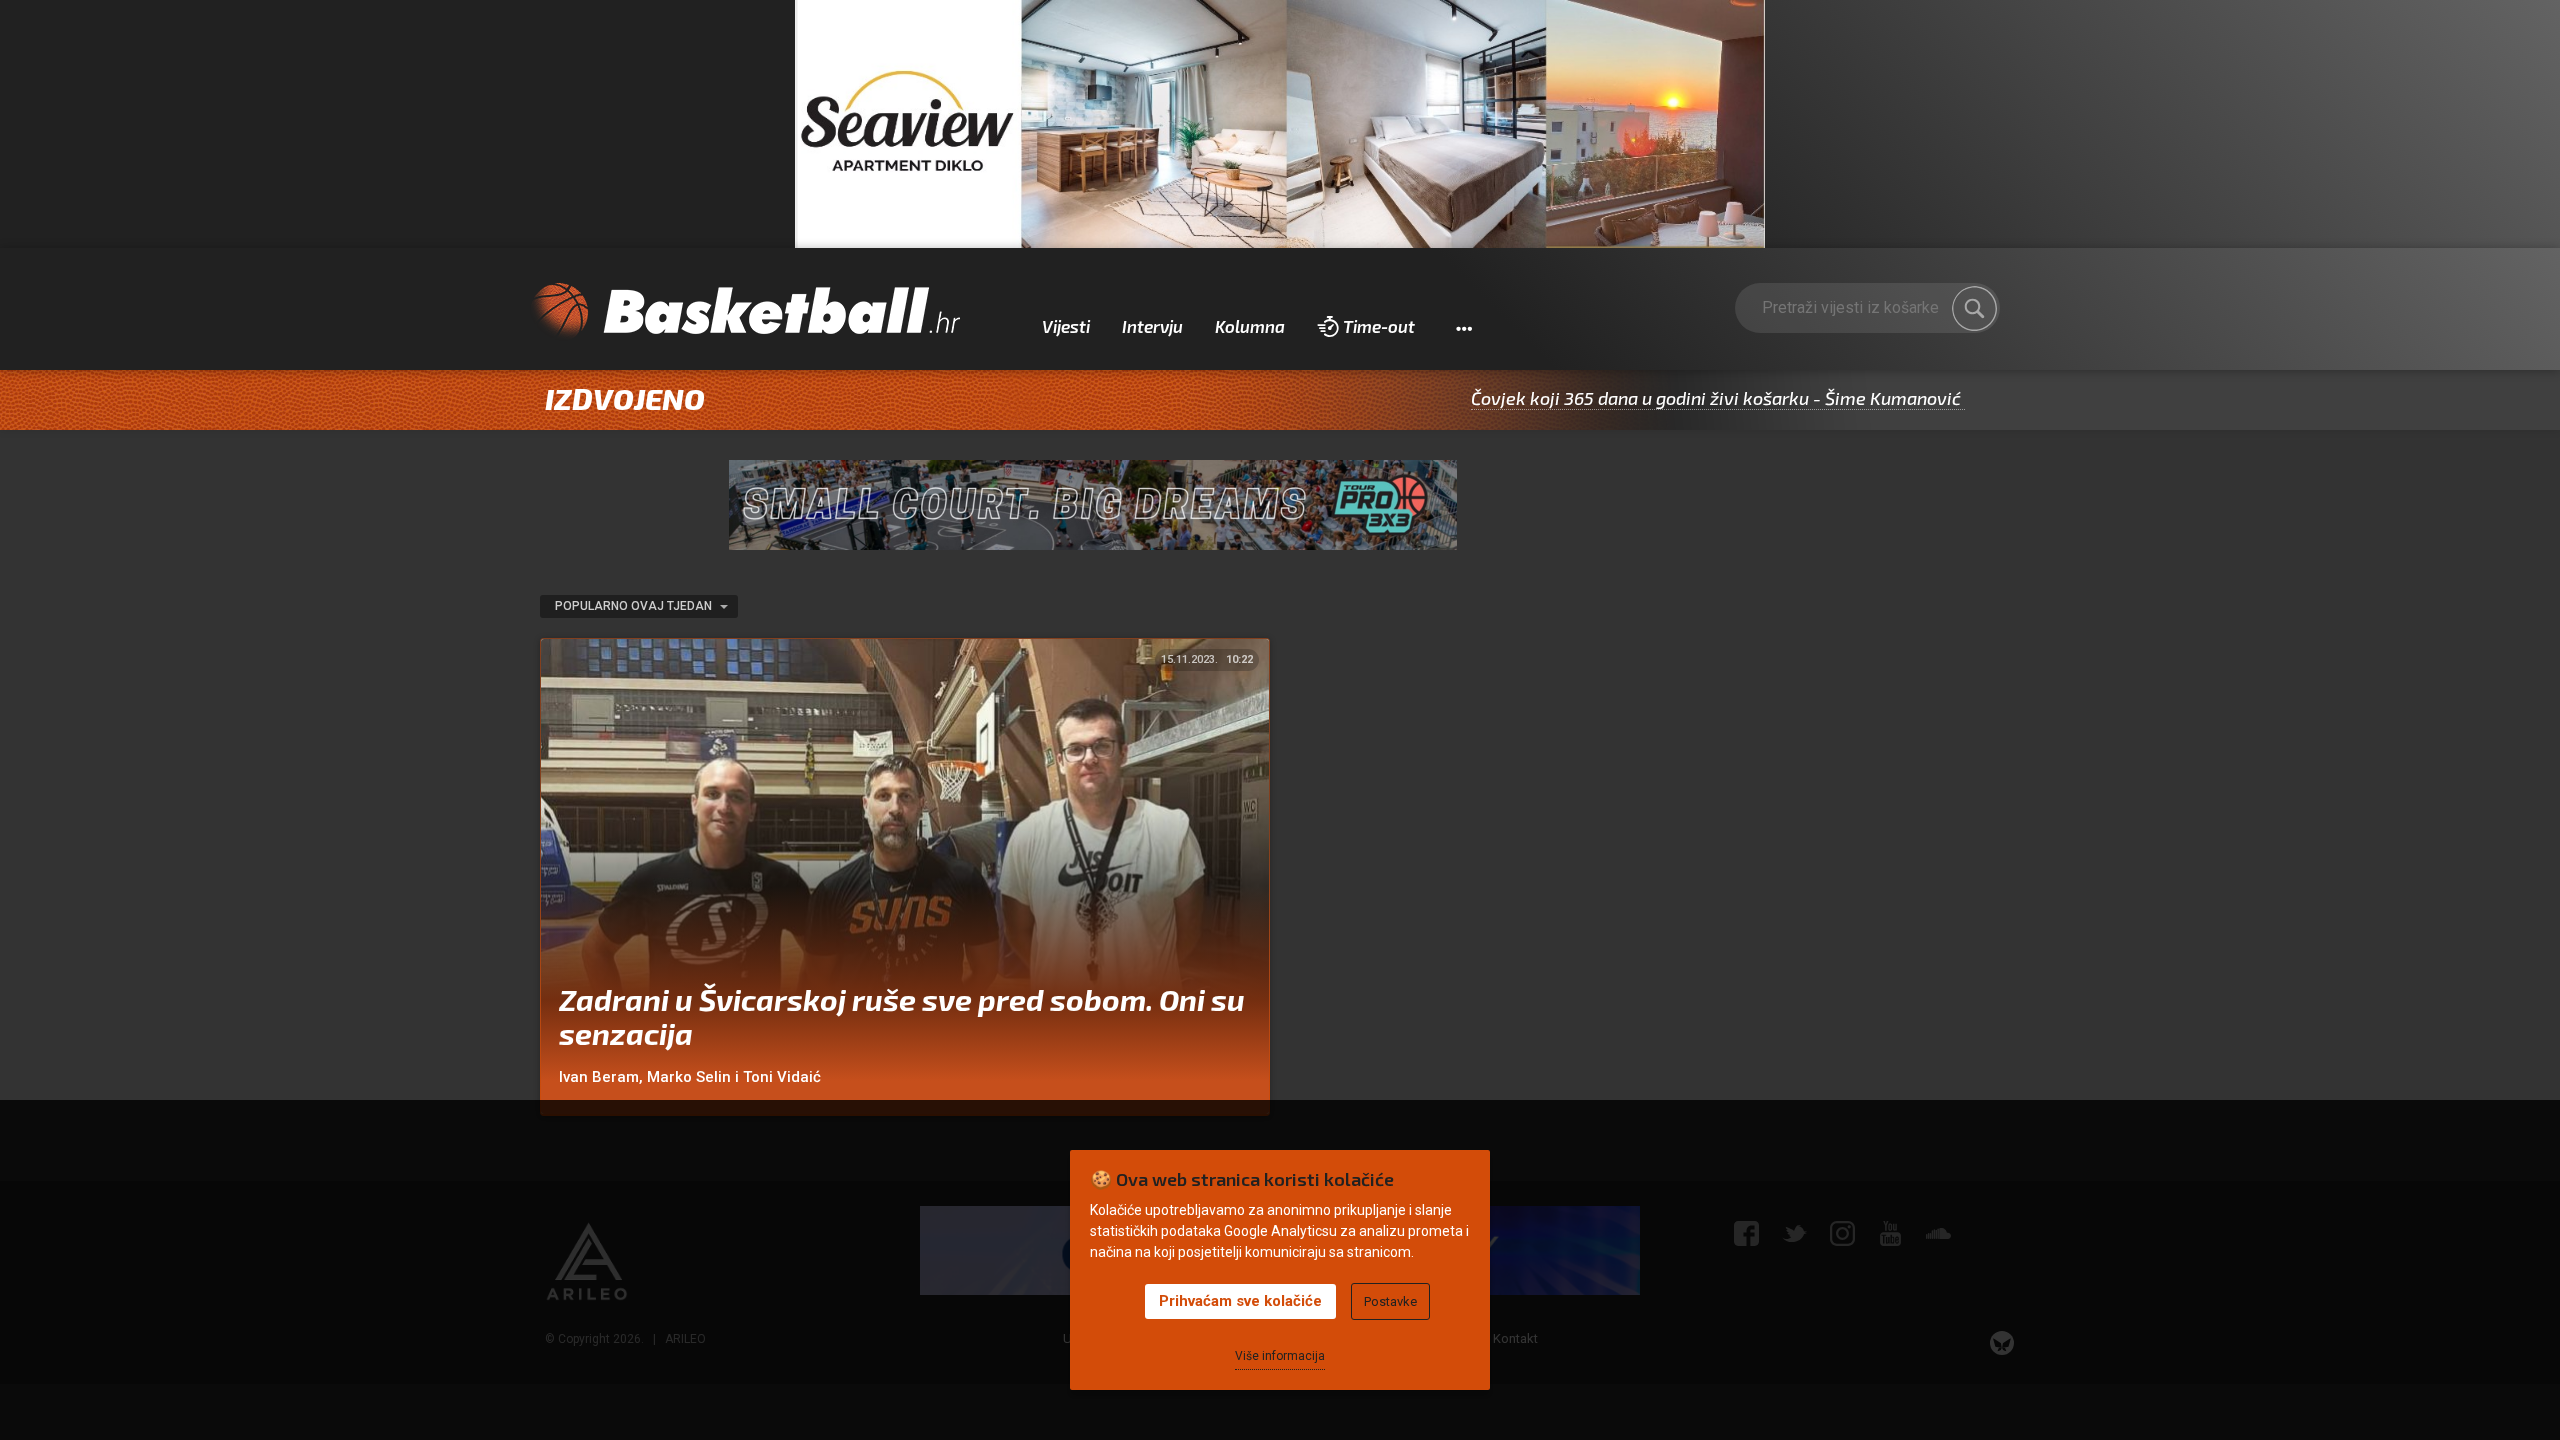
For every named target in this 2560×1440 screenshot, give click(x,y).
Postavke (1390, 1301)
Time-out (1379, 326)
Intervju (1152, 326)
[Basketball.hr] (745, 312)
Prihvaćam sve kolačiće (1240, 1301)
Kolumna (1250, 326)
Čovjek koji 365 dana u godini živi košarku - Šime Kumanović (1649, 398)
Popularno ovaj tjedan (635, 606)
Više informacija (1280, 1356)
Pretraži (1975, 309)
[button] (1463, 327)
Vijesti (1066, 326)
